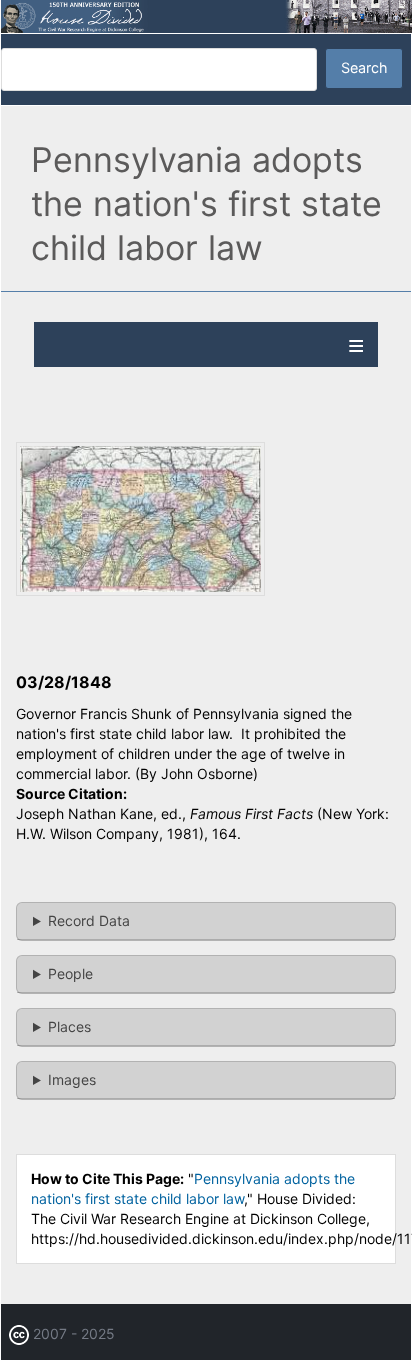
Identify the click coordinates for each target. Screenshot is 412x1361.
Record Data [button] (89, 920)
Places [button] (69, 1026)
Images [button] (72, 1079)
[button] (140, 590)
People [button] (70, 973)
